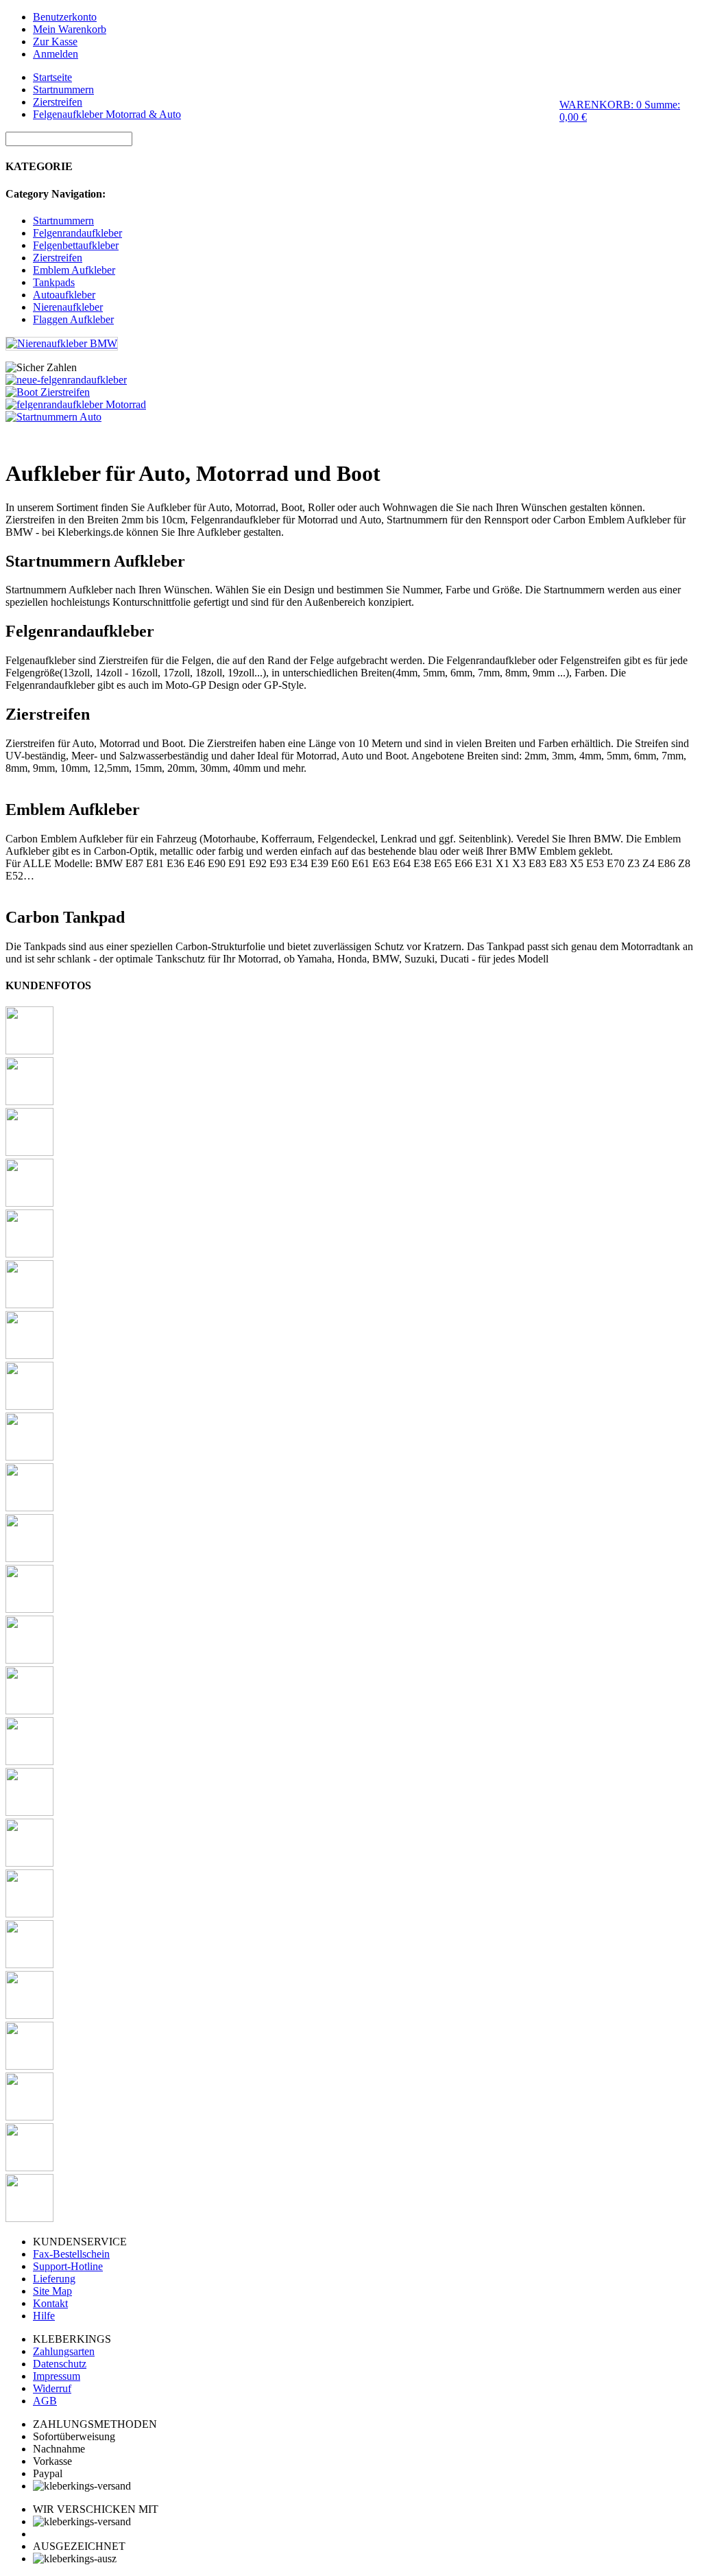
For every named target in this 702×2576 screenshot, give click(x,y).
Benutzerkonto (65, 17)
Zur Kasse (55, 42)
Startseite (52, 77)
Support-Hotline (68, 2266)
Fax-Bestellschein (71, 2254)
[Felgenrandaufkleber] (76, 404)
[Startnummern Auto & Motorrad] (53, 417)
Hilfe (44, 2316)
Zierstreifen (58, 102)
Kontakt (50, 2303)
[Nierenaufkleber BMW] (62, 343)
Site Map (52, 2291)
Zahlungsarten (64, 2351)
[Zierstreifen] (48, 392)
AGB (45, 2401)
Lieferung (54, 2279)
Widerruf (52, 2388)
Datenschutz (60, 2364)
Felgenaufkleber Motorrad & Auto (107, 114)
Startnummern (63, 90)
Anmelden (56, 54)
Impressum (57, 2376)
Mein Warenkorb (70, 29)
